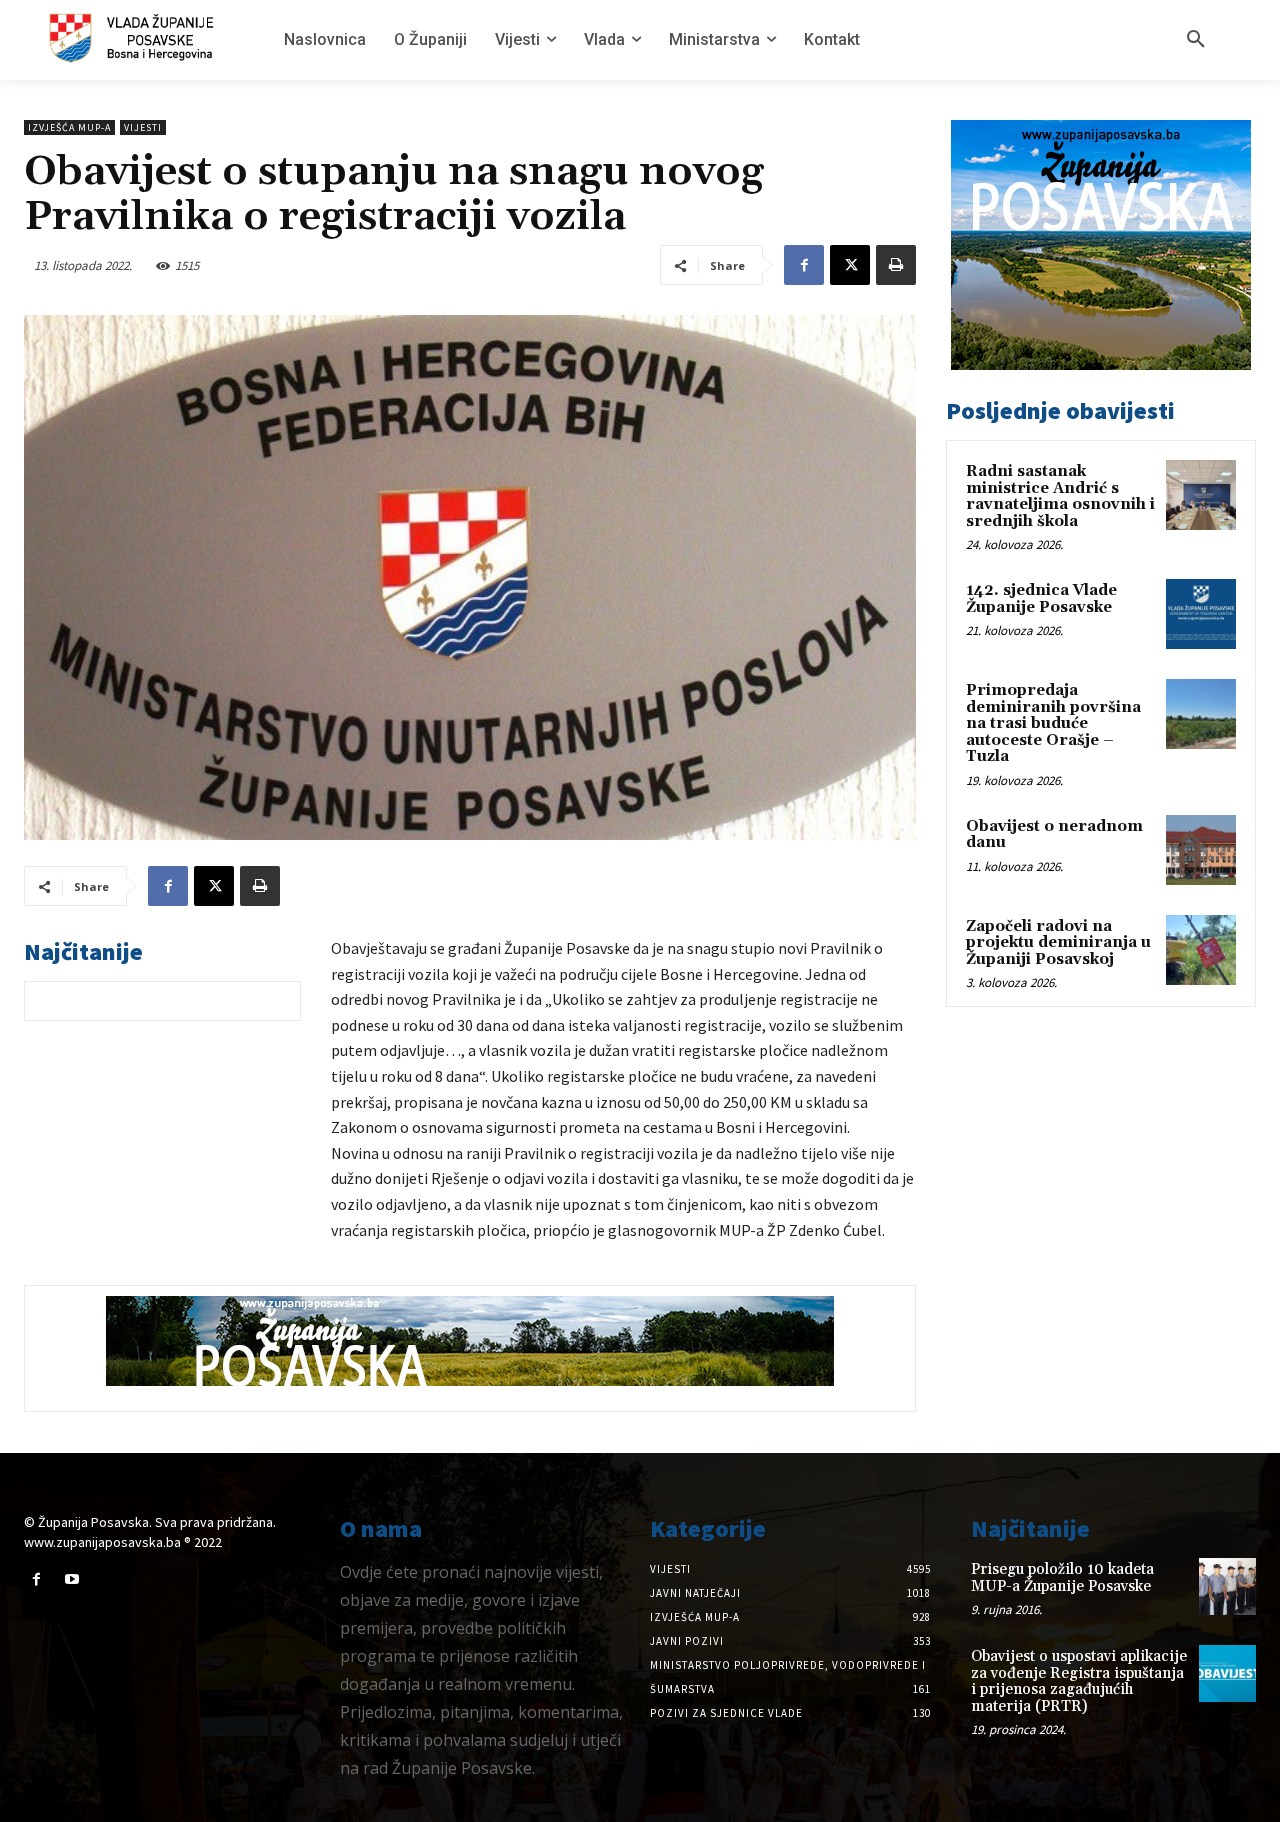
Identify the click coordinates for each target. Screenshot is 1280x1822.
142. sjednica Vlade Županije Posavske (1041, 599)
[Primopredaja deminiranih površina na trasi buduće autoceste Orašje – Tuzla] (1201, 714)
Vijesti (143, 127)
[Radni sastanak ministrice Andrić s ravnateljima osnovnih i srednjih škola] (1201, 495)
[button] (1196, 40)
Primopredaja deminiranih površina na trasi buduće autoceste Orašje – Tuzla (1053, 723)
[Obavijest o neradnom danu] (1201, 850)
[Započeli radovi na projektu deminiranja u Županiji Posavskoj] (1201, 950)
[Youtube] (71, 1579)
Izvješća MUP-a (69, 127)
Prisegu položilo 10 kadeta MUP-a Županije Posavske (1062, 1578)
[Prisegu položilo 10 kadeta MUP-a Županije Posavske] (1227, 1586)
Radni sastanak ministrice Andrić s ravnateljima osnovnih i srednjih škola (1060, 496)
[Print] (896, 265)
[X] (850, 265)
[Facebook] (804, 265)
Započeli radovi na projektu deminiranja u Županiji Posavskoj (1058, 943)
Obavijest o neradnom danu (1054, 835)
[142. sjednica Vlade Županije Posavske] (1201, 614)
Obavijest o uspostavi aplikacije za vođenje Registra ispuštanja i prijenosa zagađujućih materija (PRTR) (1079, 1681)
